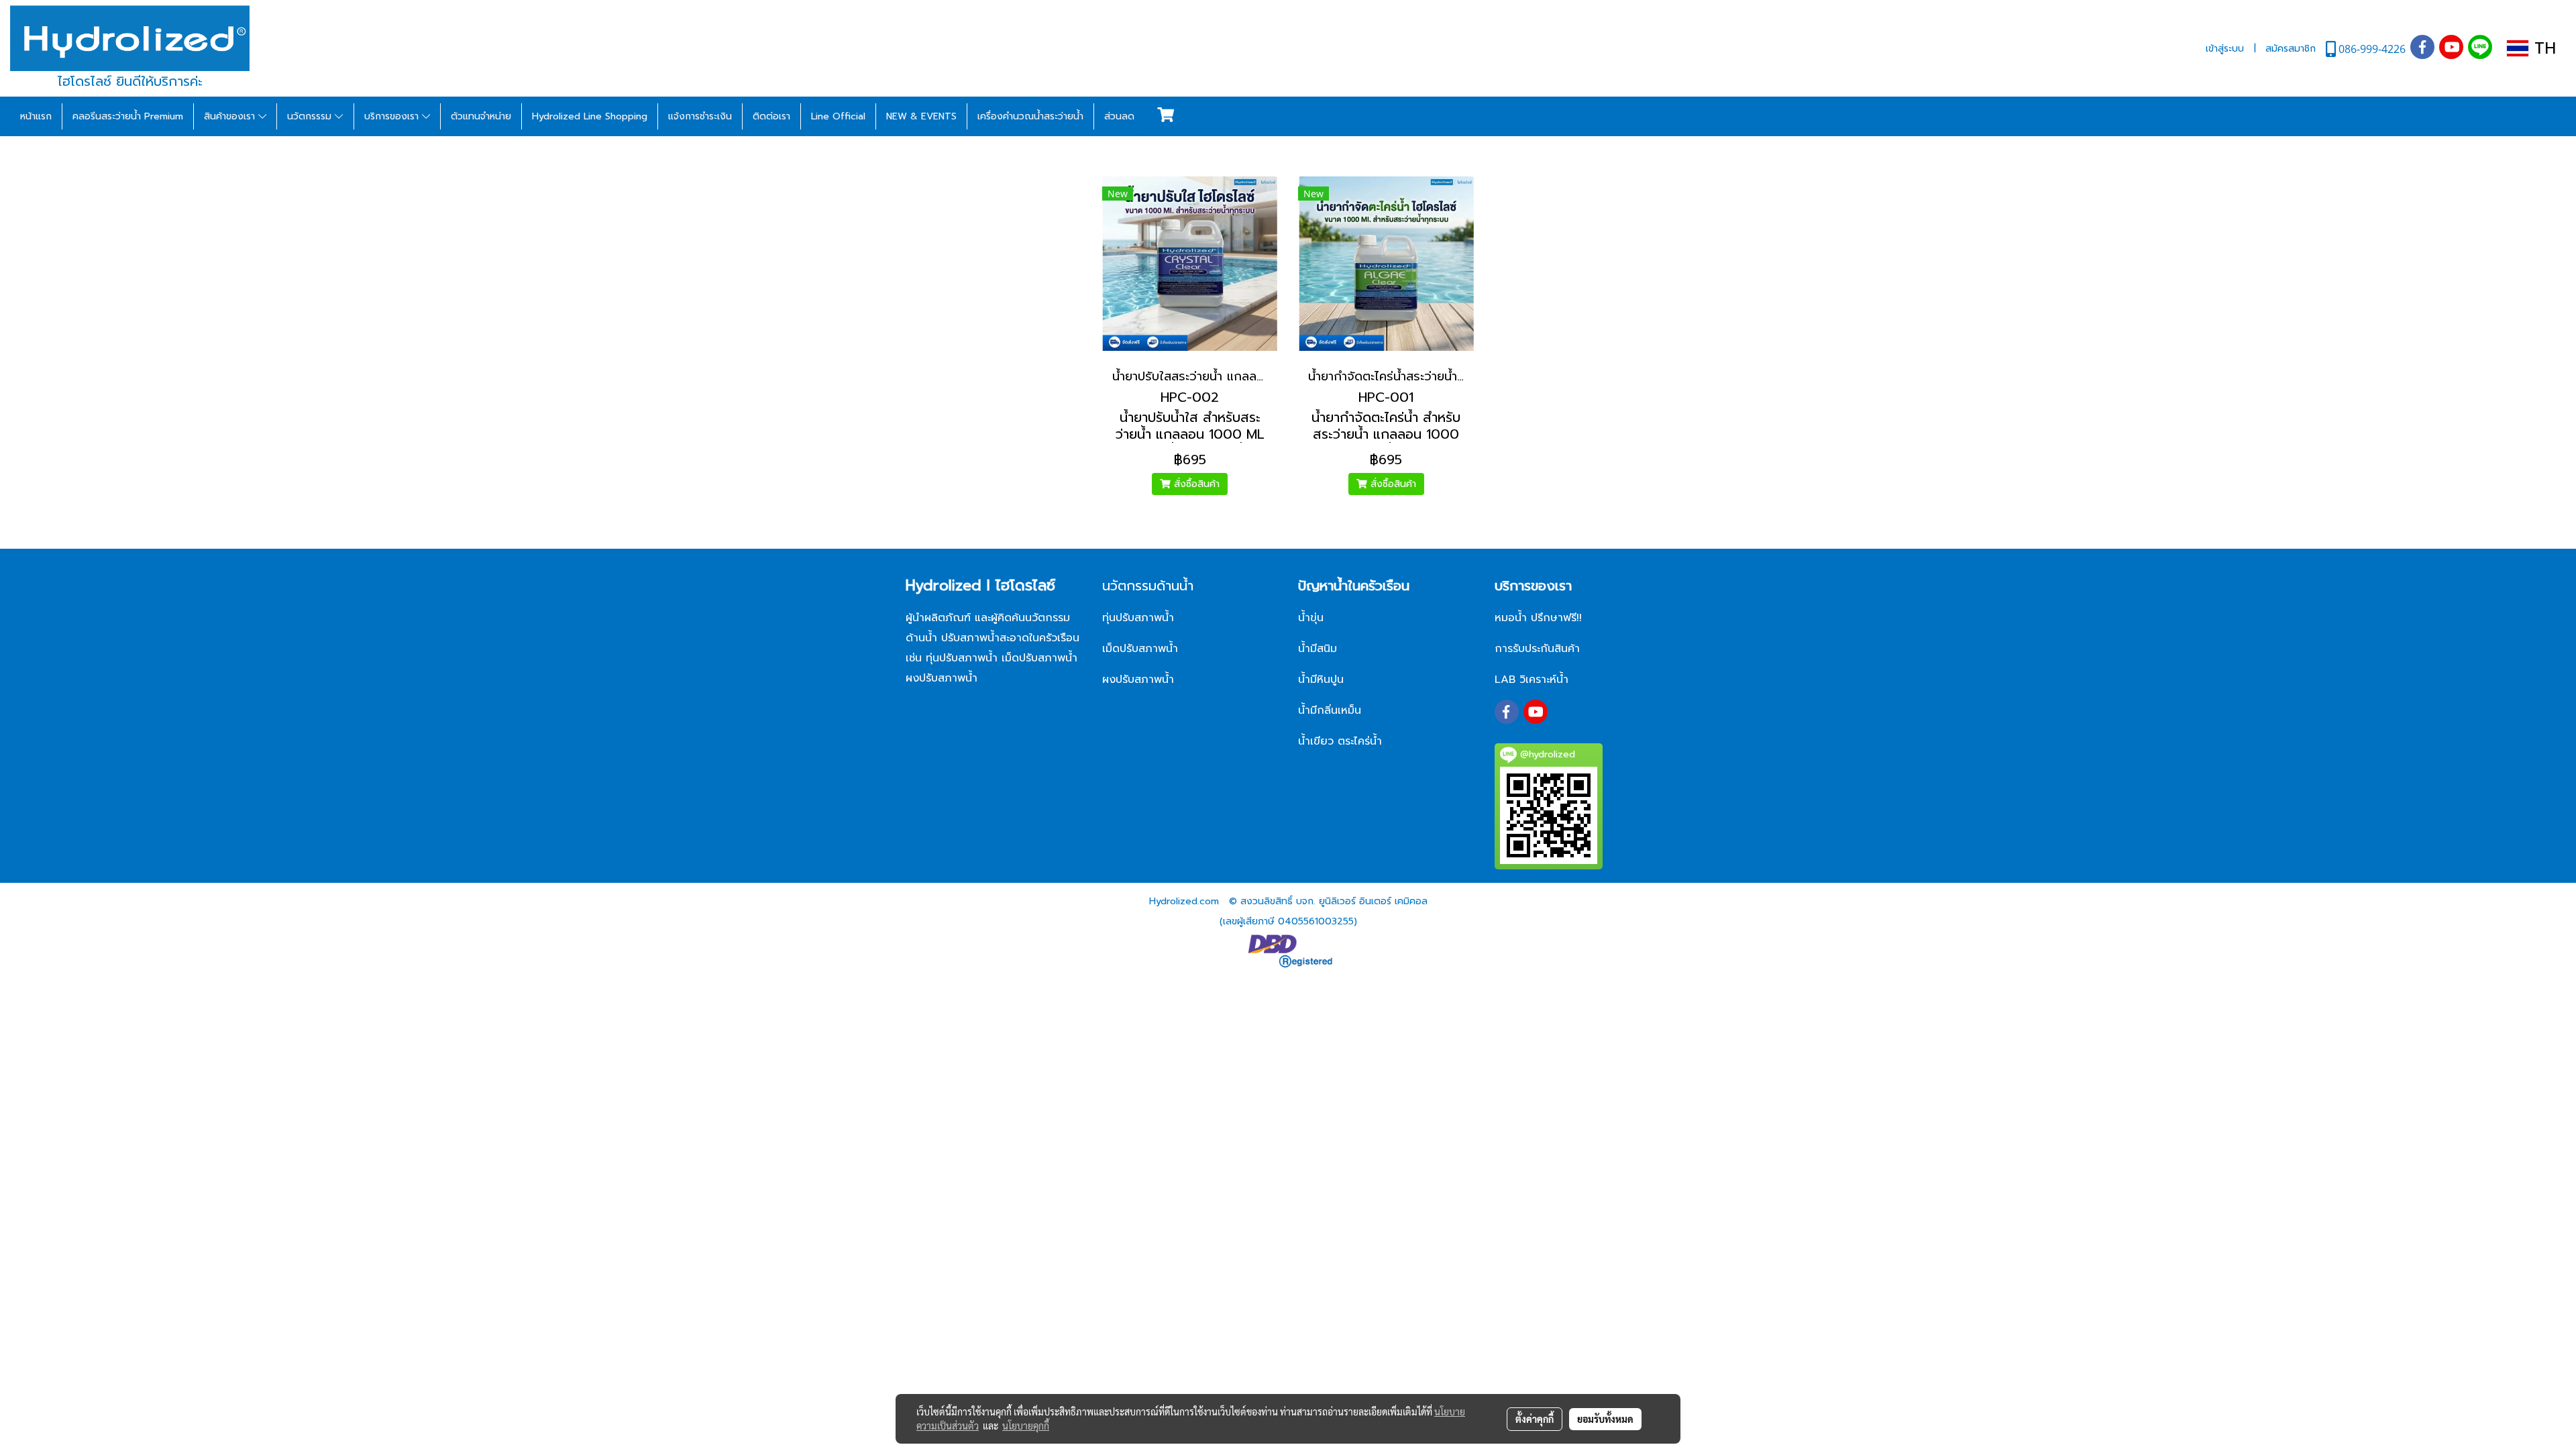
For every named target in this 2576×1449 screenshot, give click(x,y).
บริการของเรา (393, 116)
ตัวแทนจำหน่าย (481, 116)
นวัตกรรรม (311, 116)
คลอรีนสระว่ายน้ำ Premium (128, 116)
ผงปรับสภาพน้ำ (1140, 680)
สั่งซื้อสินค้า (1195, 484)
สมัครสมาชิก (2291, 49)
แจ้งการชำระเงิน (700, 116)
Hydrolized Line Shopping (590, 116)
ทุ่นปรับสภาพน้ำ (1138, 618)
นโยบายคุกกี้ (1026, 1426)
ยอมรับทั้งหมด (1605, 1419)
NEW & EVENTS (921, 116)
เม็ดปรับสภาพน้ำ (1140, 649)
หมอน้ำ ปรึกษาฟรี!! (1538, 618)
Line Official (838, 116)
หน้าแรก (36, 116)
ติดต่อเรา (771, 116)
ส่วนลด (1119, 116)
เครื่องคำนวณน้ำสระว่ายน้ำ (1030, 116)
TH (2542, 48)
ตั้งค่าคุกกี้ (1535, 1419)
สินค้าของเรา (231, 116)
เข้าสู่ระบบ (2225, 49)
